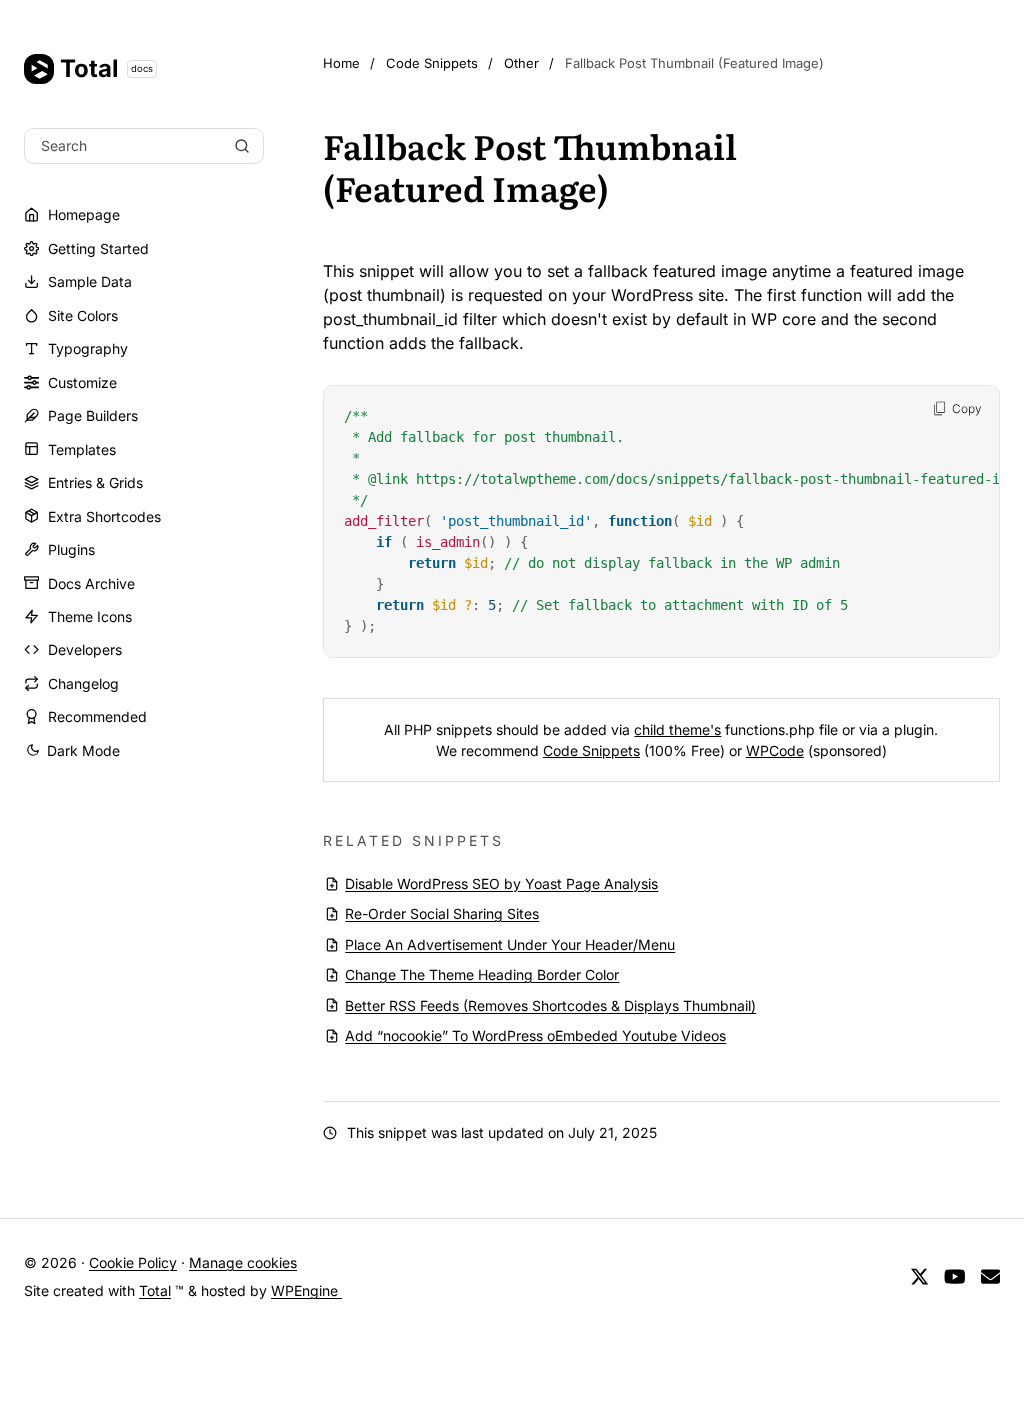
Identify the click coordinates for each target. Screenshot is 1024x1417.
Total (106, 68)
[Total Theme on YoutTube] (955, 1277)
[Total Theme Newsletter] (990, 1277)
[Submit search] (242, 146)
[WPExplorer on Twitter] (919, 1277)
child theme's (677, 729)
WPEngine (306, 1290)
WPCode (775, 750)
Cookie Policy (133, 1262)
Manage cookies (243, 1262)
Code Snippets (591, 750)
